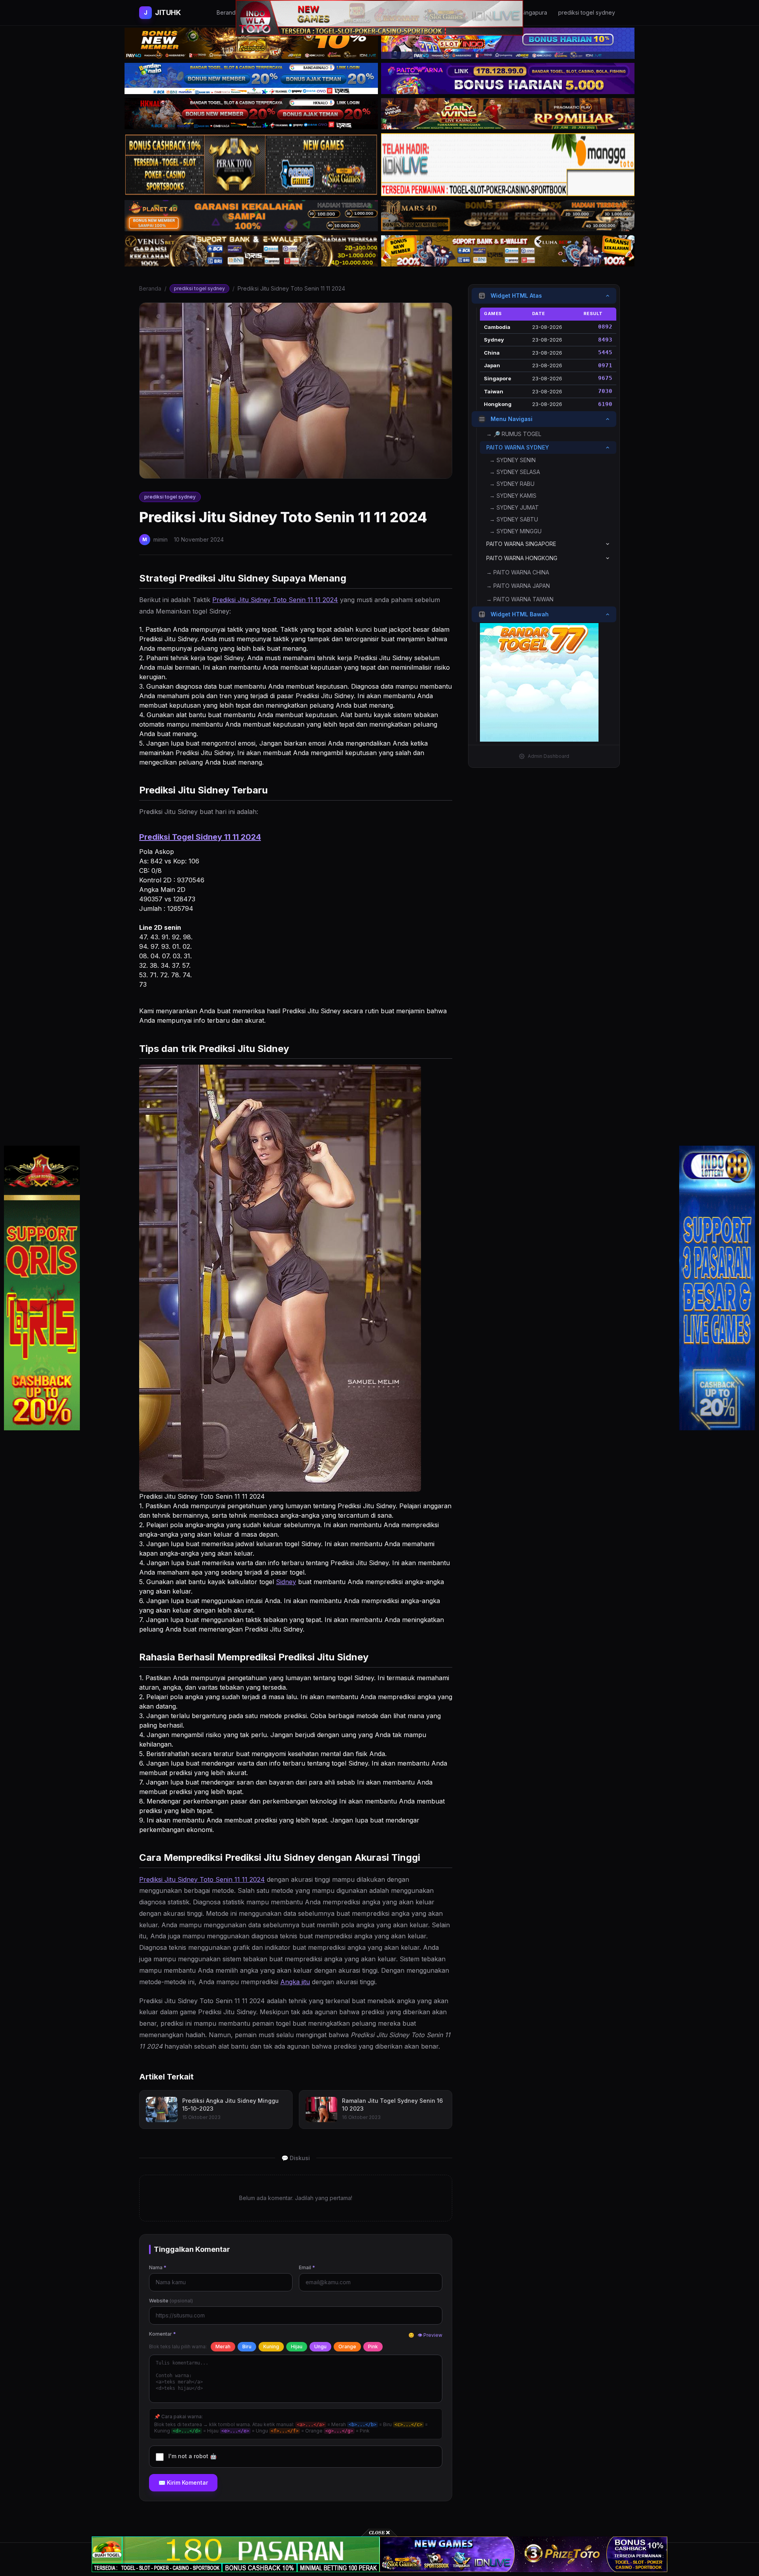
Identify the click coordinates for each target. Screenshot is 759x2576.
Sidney (286, 1582)
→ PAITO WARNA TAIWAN (520, 599)
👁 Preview (430, 2335)
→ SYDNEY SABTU (514, 519)
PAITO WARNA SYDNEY (518, 447)
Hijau (297, 2347)
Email (307, 2267)
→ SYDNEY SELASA (515, 472)
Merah (223, 2347)
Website (171, 2301)
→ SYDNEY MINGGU (515, 531)
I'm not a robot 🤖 (193, 2456)
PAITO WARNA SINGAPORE (521, 544)
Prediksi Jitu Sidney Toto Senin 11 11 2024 (275, 600)
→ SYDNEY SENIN (513, 460)
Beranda (150, 288)
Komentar (162, 2334)
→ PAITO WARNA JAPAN (518, 586)
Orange (347, 2347)
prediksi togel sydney (199, 288)
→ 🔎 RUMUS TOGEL (514, 434)
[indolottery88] (717, 1288)
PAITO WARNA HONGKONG (522, 558)
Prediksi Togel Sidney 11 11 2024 (200, 837)
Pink (373, 2347)
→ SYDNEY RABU (512, 484)
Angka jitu (295, 1982)
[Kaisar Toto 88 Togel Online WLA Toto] (42, 1288)
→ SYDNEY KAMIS (513, 496)
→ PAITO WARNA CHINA (518, 572)
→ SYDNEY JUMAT (514, 507)
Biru (247, 2347)
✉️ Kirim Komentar (183, 2483)
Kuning (271, 2347)
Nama (158, 2267)
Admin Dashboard (548, 756)
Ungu (320, 2347)
